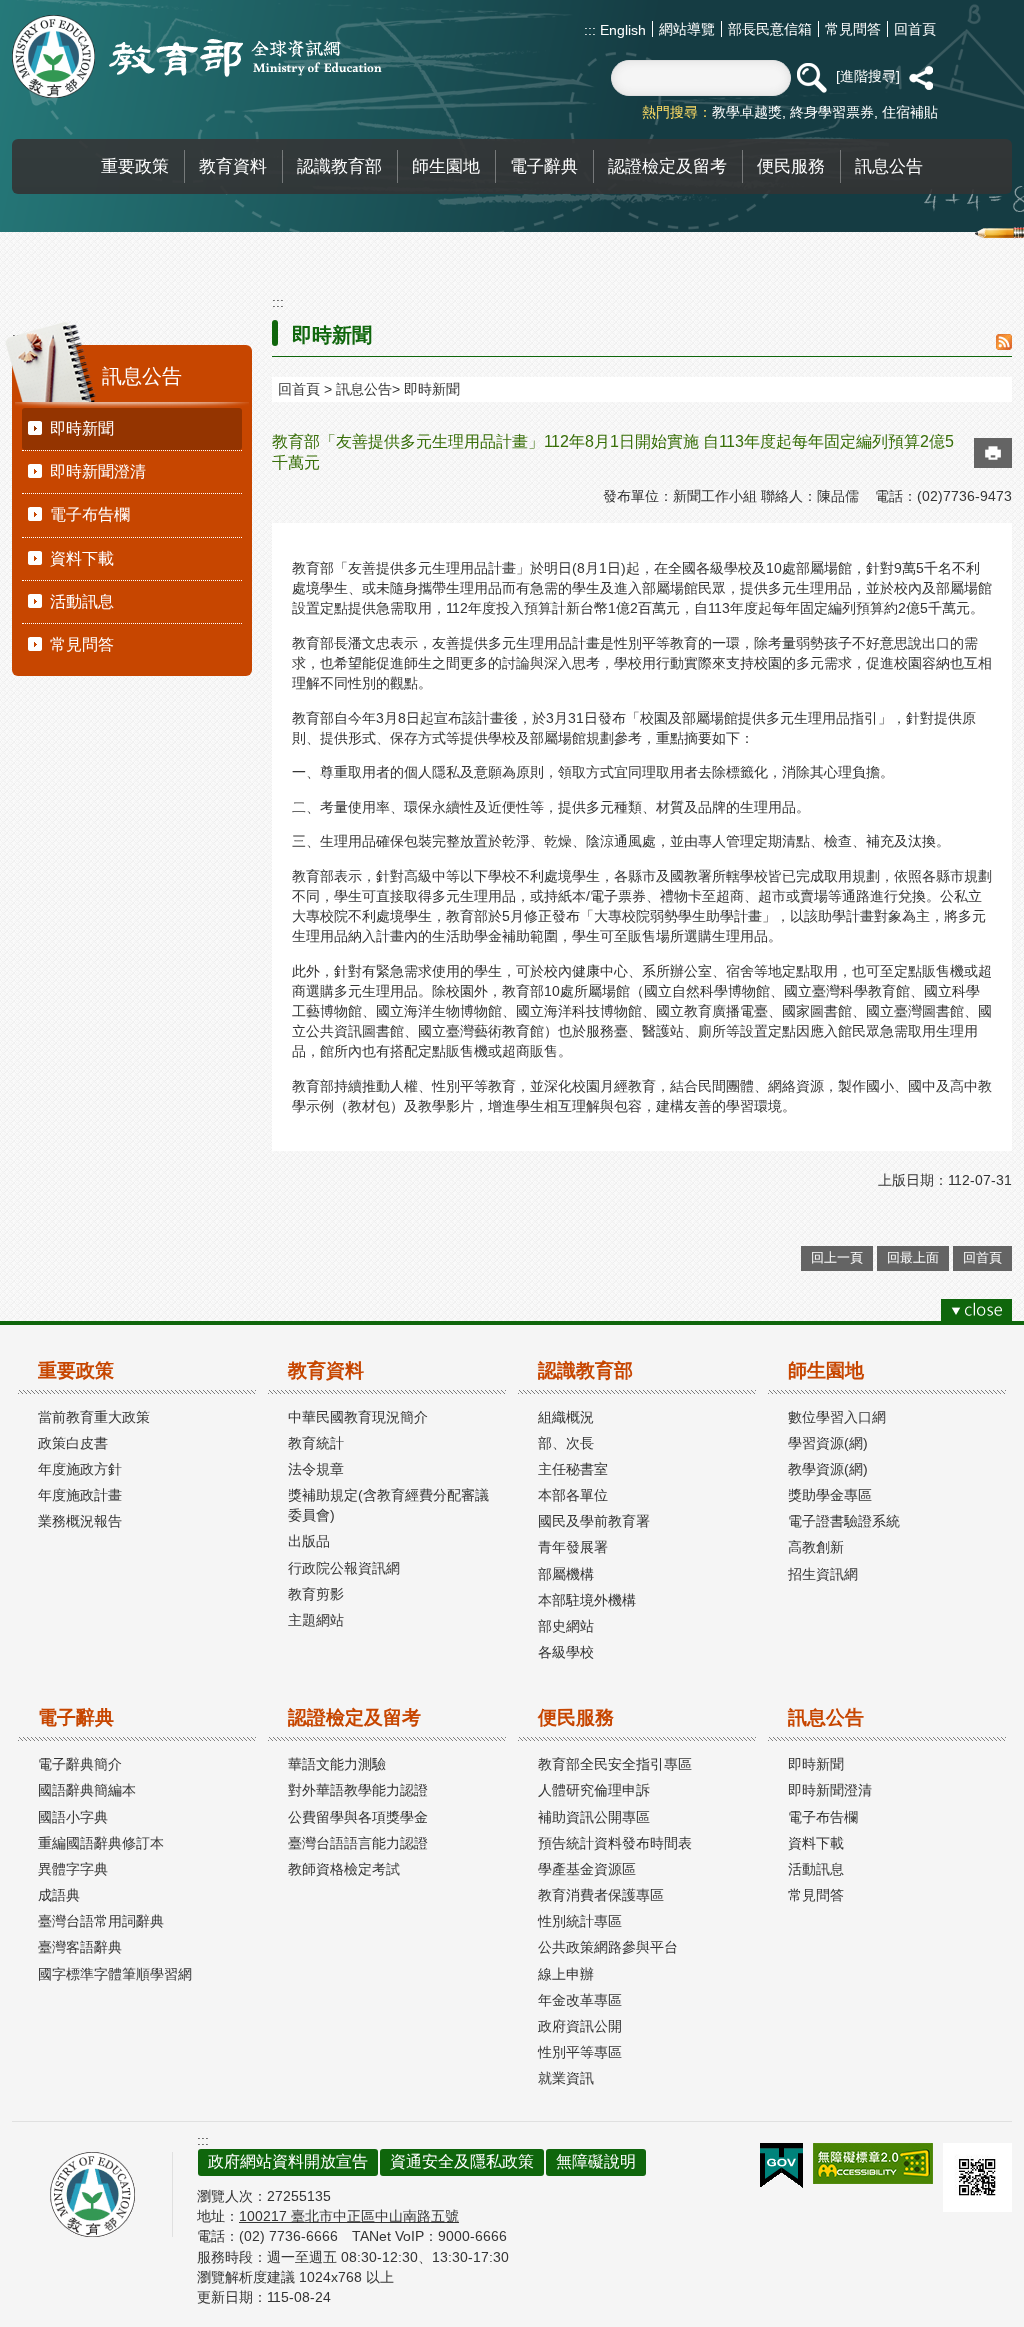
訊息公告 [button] (889, 166)
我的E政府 (781, 2166)
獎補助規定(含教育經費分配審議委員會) (388, 1505)
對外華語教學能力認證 (358, 1790)
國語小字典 (73, 1817)
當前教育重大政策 (94, 1417)
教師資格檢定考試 (344, 1869)
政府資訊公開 (580, 2026)
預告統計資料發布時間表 (615, 1843)
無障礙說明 (596, 2161)
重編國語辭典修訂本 (101, 1843)
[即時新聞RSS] (1004, 343)
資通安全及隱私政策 (462, 2161)
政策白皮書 (73, 1443)
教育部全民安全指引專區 (615, 1764)
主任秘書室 (573, 1469)
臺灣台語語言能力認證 (358, 1843)
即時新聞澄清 (98, 471)
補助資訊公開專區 (594, 1817)
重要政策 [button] (135, 166)
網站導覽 (687, 29)
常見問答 (853, 29)
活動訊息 (82, 601)
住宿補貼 (910, 112)
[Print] (993, 453)
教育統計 (316, 1443)
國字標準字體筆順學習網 (115, 1974)
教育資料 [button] (233, 166)
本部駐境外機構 (587, 1600)
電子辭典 (76, 1717)
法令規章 (316, 1469)
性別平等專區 (580, 2052)
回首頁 (915, 29)
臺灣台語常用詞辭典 (101, 1921)
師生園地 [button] (446, 166)
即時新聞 (82, 428)
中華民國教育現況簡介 (358, 1417)
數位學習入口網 (837, 1417)
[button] (811, 78)
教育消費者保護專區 (601, 1895)
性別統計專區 (580, 1921)
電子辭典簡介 (80, 1764)
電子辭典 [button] (544, 166)
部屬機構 (566, 1574)
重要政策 (76, 1370)
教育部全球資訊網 (197, 56)
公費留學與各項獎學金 (358, 1817)
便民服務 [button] (791, 166)
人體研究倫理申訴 (594, 1790)
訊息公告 (364, 389)
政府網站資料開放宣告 (288, 2161)
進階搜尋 (868, 76)
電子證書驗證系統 (844, 1521)
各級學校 (566, 1652)
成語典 (59, 1895)
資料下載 (82, 558)
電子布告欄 (90, 514)
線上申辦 (566, 1974)
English (621, 30)
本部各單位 (573, 1495)
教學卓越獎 (747, 112)
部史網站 (566, 1626)
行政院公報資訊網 (344, 1568)
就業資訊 (566, 2078)
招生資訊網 (823, 1574)
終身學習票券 (832, 112)
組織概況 (566, 1417)
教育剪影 (316, 1594)
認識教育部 (585, 1370)
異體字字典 (73, 1869)
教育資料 (326, 1370)
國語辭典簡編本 (87, 1790)
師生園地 (826, 1370)
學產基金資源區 (587, 1869)
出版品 (309, 1541)
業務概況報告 (80, 1521)
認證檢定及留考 (354, 1717)
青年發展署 (573, 1547)
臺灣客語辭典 (80, 1947)
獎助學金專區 (830, 1495)
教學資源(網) (828, 1469)
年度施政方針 (80, 1469)
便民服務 (576, 1717)
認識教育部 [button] (339, 166)
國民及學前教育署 (594, 1521)
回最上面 (913, 1257)
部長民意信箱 (770, 29)
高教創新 (816, 1547)
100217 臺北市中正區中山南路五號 (349, 2216)
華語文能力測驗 (337, 1764)
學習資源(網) (828, 1443)
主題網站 (316, 1620)
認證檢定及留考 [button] (667, 166)
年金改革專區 (580, 2000)
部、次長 (566, 1443)
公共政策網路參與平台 (608, 1947)
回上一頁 (837, 1257)
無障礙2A (873, 2163)
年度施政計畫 (80, 1495)
